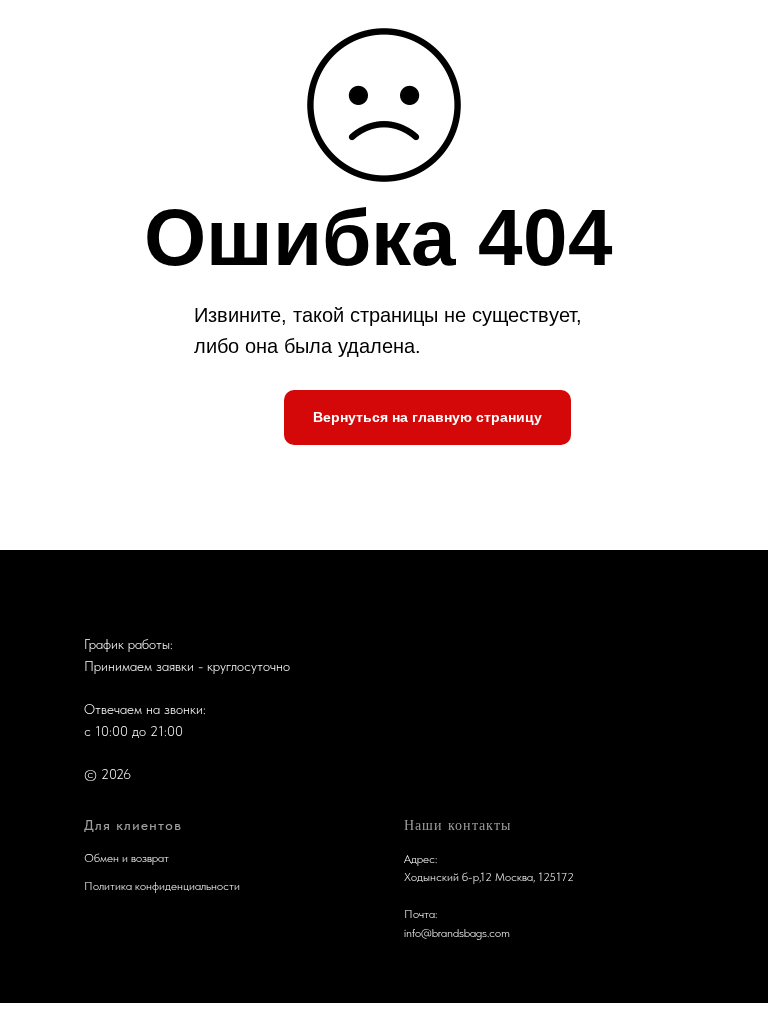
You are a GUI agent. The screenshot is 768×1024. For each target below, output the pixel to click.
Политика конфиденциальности (162, 886)
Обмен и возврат (126, 858)
